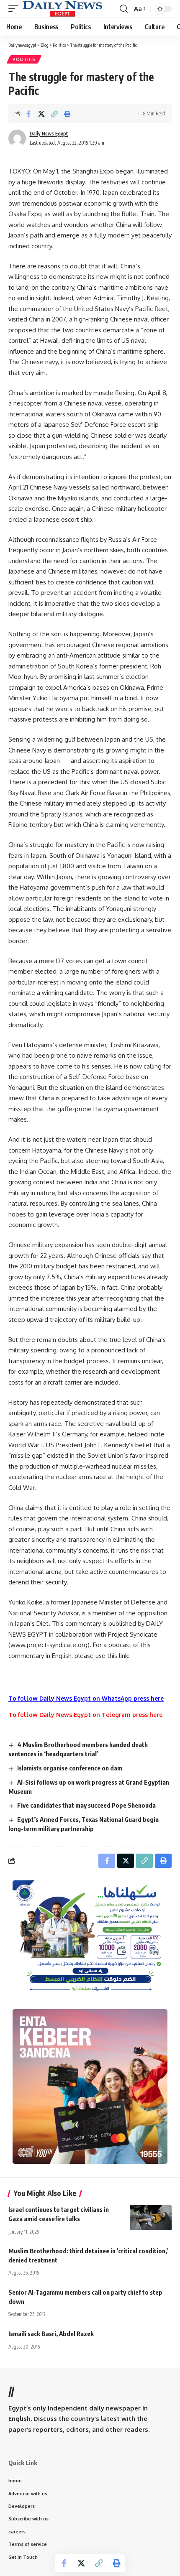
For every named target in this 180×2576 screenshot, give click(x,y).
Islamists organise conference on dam (70, 1768)
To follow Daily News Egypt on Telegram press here (85, 1715)
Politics (24, 59)
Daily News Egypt (49, 134)
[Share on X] (41, 114)
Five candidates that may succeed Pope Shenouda (86, 1805)
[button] (15, 9)
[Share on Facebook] (28, 114)
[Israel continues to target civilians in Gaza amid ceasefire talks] (151, 2218)
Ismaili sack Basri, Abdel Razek (51, 2334)
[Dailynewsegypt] (62, 9)
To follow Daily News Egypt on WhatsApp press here (86, 1698)
